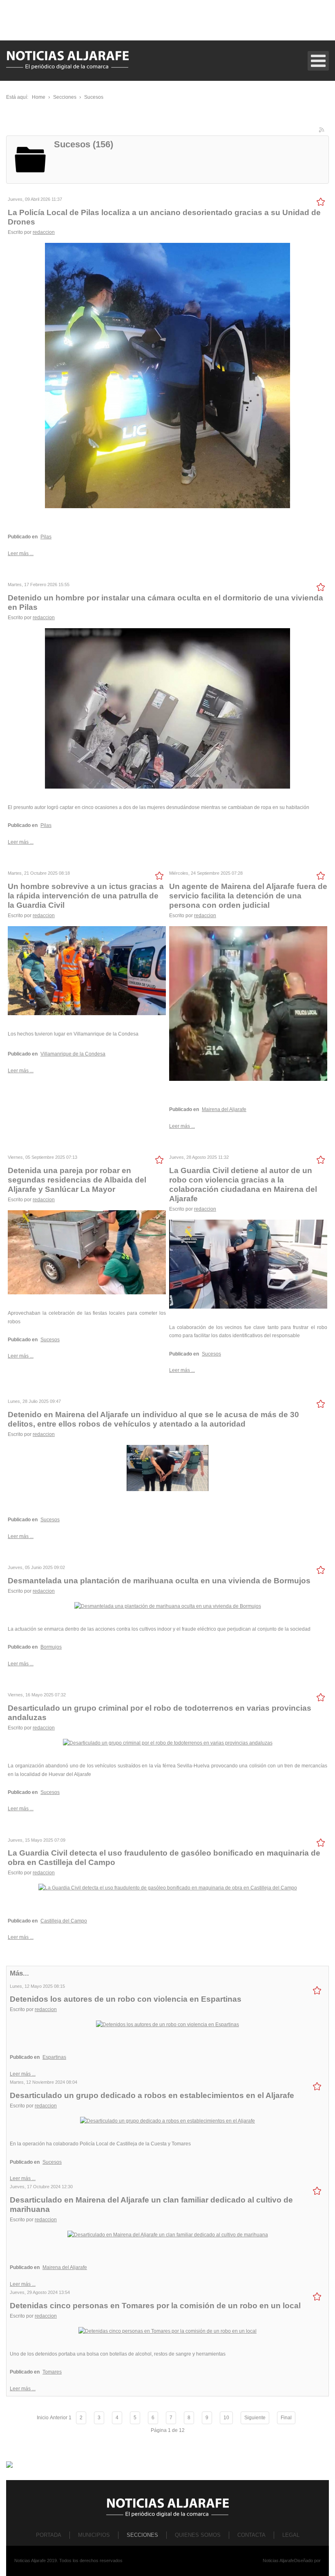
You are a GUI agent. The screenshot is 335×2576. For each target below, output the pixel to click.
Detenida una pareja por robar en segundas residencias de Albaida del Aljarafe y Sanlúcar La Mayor (77, 1180)
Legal (291, 2535)
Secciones (142, 2535)
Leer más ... (21, 553)
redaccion (44, 232)
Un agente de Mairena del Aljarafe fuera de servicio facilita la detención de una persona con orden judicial (248, 896)
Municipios (94, 2535)
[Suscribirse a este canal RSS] (322, 131)
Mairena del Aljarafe (224, 1109)
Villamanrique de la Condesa (73, 1054)
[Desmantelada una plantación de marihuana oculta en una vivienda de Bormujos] (168, 1606)
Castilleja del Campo (64, 1921)
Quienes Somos (198, 2535)
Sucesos (50, 1340)
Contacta (251, 2535)
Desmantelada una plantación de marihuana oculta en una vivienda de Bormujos (159, 1581)
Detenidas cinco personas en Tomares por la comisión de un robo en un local (155, 2306)
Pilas (46, 537)
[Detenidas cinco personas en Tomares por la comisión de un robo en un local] (167, 2331)
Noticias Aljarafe (278, 2560)
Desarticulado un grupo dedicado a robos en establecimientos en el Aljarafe (152, 2095)
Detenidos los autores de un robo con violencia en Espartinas (126, 1999)
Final (286, 2418)
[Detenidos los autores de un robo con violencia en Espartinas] (167, 2024)
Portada (49, 2535)
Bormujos (51, 1647)
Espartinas (54, 2057)
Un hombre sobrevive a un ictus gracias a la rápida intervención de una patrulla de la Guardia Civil (86, 896)
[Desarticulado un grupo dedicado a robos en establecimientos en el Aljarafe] (167, 2120)
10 (226, 2418)
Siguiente (255, 2418)
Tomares (52, 2372)
